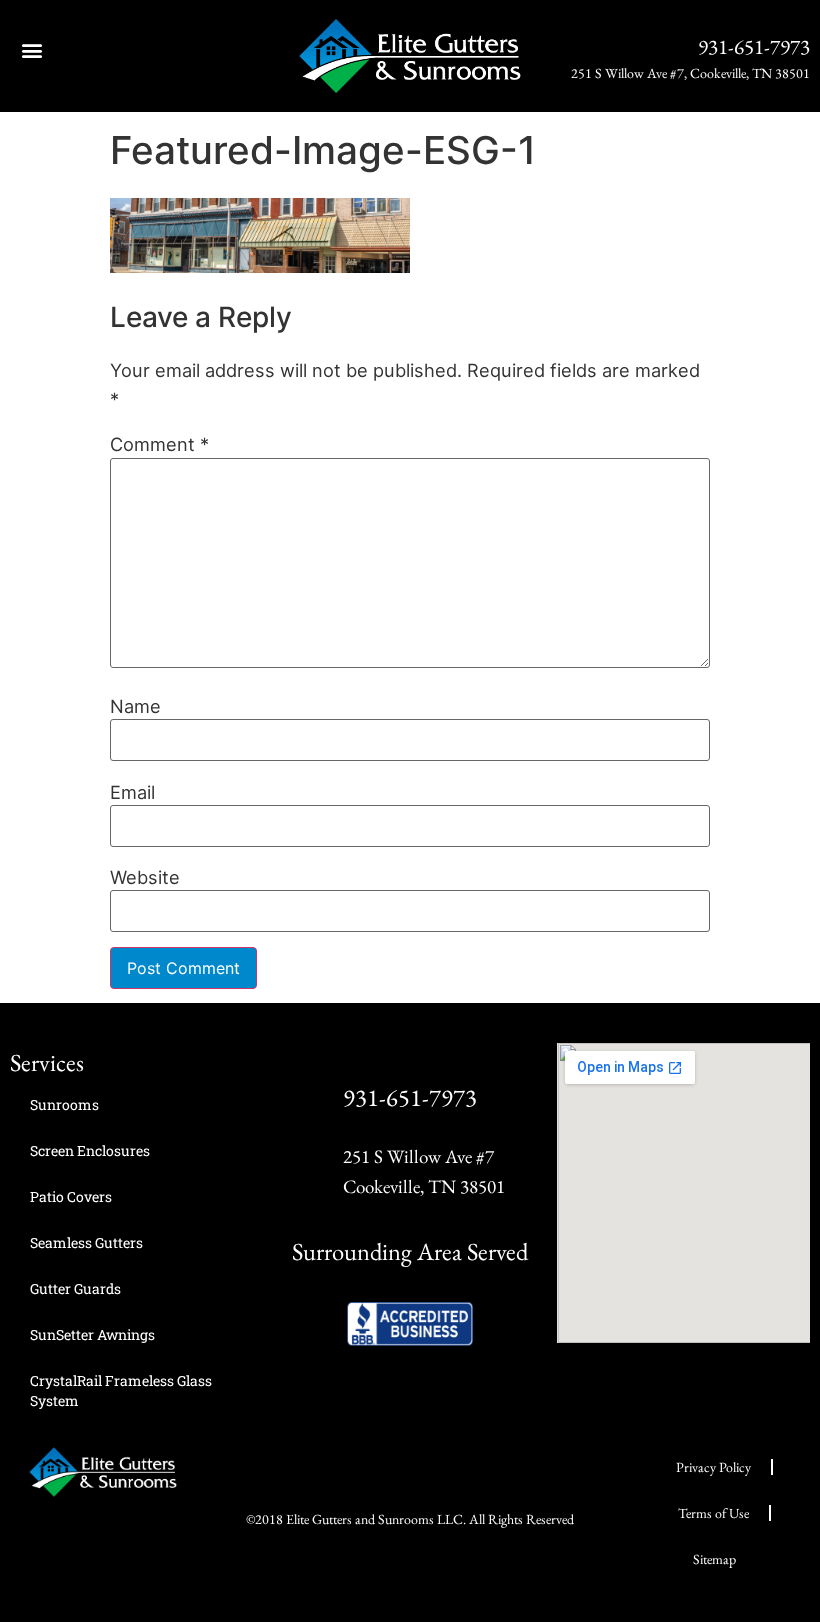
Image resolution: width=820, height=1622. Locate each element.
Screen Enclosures (90, 1150)
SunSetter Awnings (92, 1334)
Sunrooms (64, 1104)
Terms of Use (713, 1513)
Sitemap (714, 1559)
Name (135, 706)
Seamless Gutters (86, 1242)
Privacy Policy (713, 1467)
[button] (31, 49)
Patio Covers (71, 1196)
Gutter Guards (75, 1288)
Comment (159, 444)
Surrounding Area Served (410, 1251)
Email (132, 792)
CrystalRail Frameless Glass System (121, 1390)
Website (145, 877)
